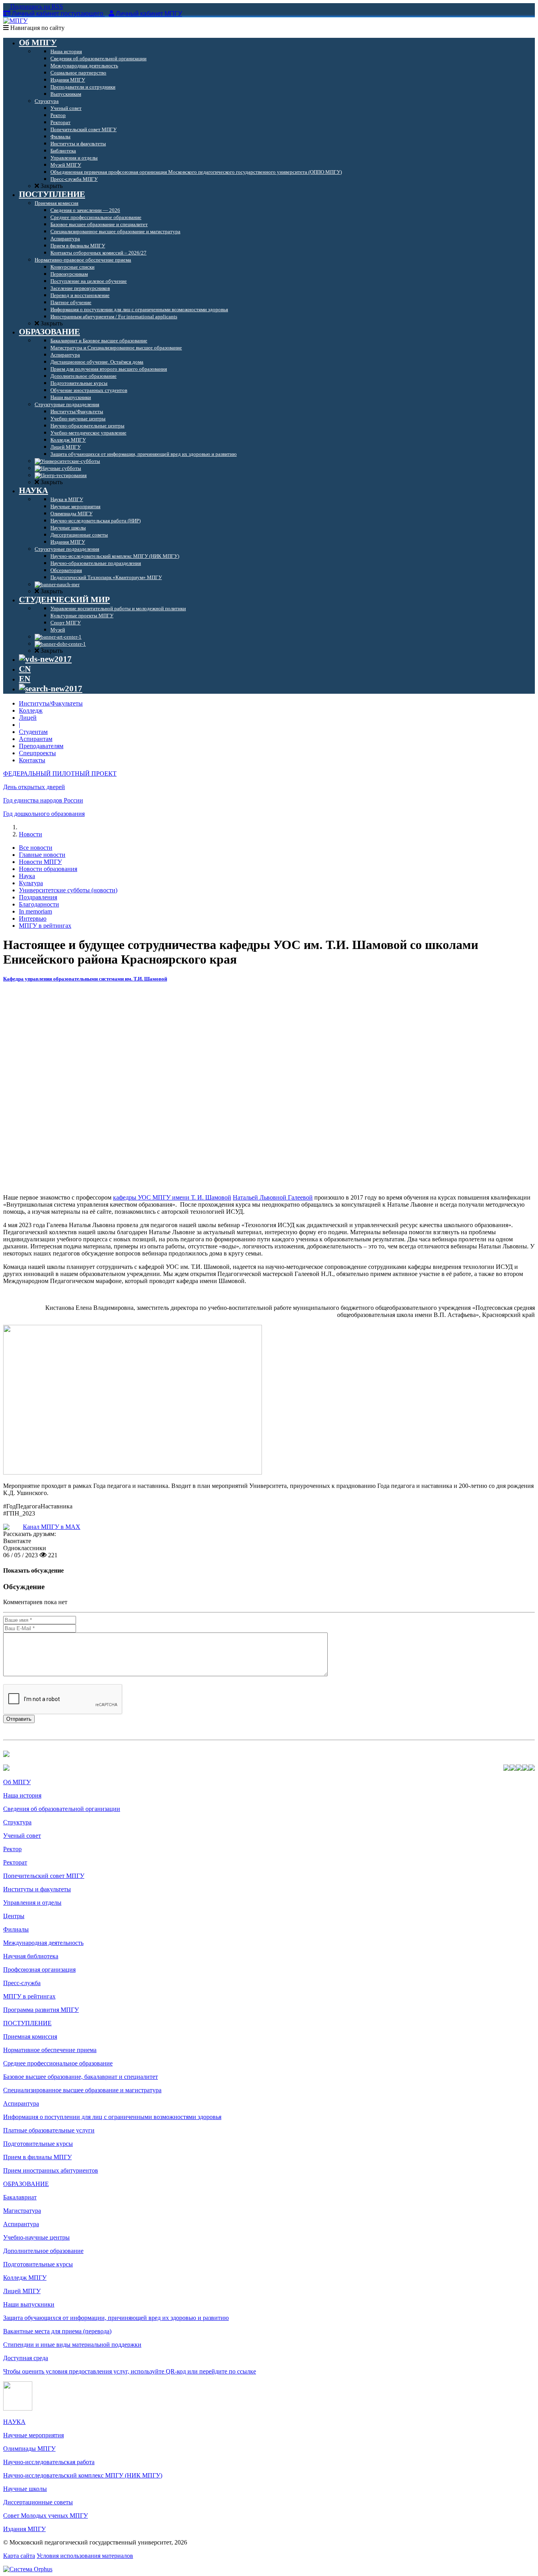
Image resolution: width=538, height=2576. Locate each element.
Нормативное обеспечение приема (50, 2050)
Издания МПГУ (24, 2529)
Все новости (36, 848)
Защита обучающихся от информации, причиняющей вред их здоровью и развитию (116, 2318)
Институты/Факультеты (51, 703)
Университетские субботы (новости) (68, 890)
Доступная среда (26, 2358)
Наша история (22, 1795)
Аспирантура (21, 2103)
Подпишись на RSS (36, 7)
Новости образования (48, 869)
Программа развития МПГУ (41, 2010)
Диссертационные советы (38, 2502)
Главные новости (42, 855)
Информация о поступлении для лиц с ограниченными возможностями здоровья (112, 2117)
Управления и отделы (32, 1903)
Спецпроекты (37, 753)
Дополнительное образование (43, 2251)
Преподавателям (41, 746)
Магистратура (22, 2211)
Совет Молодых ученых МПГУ (45, 2516)
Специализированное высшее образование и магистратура (82, 2090)
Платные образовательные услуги (49, 2130)
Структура (17, 1822)
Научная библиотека (31, 1956)
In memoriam (35, 911)
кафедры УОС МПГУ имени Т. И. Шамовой (172, 1197)
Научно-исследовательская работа (49, 2462)
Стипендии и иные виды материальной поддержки (72, 2345)
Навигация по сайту (37, 28)
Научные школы (25, 2489)
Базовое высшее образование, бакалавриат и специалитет (81, 2077)
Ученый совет (22, 1836)
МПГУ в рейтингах (45, 926)
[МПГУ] (15, 21)
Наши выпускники (29, 2304)
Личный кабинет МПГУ (149, 14)
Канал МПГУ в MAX (52, 1527)
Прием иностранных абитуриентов (51, 2170)
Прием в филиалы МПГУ (37, 2157)
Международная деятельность (43, 1943)
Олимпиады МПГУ (29, 2449)
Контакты (32, 760)
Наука (27, 876)
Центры (14, 1916)
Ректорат (15, 1862)
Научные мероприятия (33, 2435)
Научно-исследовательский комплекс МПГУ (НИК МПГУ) (83, 2475)
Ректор (12, 1849)
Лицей (28, 718)
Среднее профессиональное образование (58, 2063)
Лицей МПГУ (22, 2291)
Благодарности (39, 904)
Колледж (31, 710)
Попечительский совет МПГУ (44, 1876)
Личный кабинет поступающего (58, 14)
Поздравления (38, 897)
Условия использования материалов (85, 2556)
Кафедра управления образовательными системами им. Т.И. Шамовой (85, 979)
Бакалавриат (20, 2197)
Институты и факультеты (37, 1889)
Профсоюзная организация (39, 1970)
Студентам (33, 732)
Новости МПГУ (40, 862)
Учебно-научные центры (36, 2237)
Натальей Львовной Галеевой (273, 1197)
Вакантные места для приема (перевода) (57, 2331)
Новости (31, 834)
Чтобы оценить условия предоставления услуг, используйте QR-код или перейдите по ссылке (130, 2371)
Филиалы (16, 1929)
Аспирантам (36, 739)
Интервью (33, 918)
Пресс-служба (22, 1983)
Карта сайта (19, 2556)
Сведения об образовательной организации (62, 1809)
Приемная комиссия (30, 2036)
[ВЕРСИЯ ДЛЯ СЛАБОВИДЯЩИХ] (45, 659)
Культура (31, 883)
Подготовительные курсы (38, 2144)
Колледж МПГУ (25, 2278)
